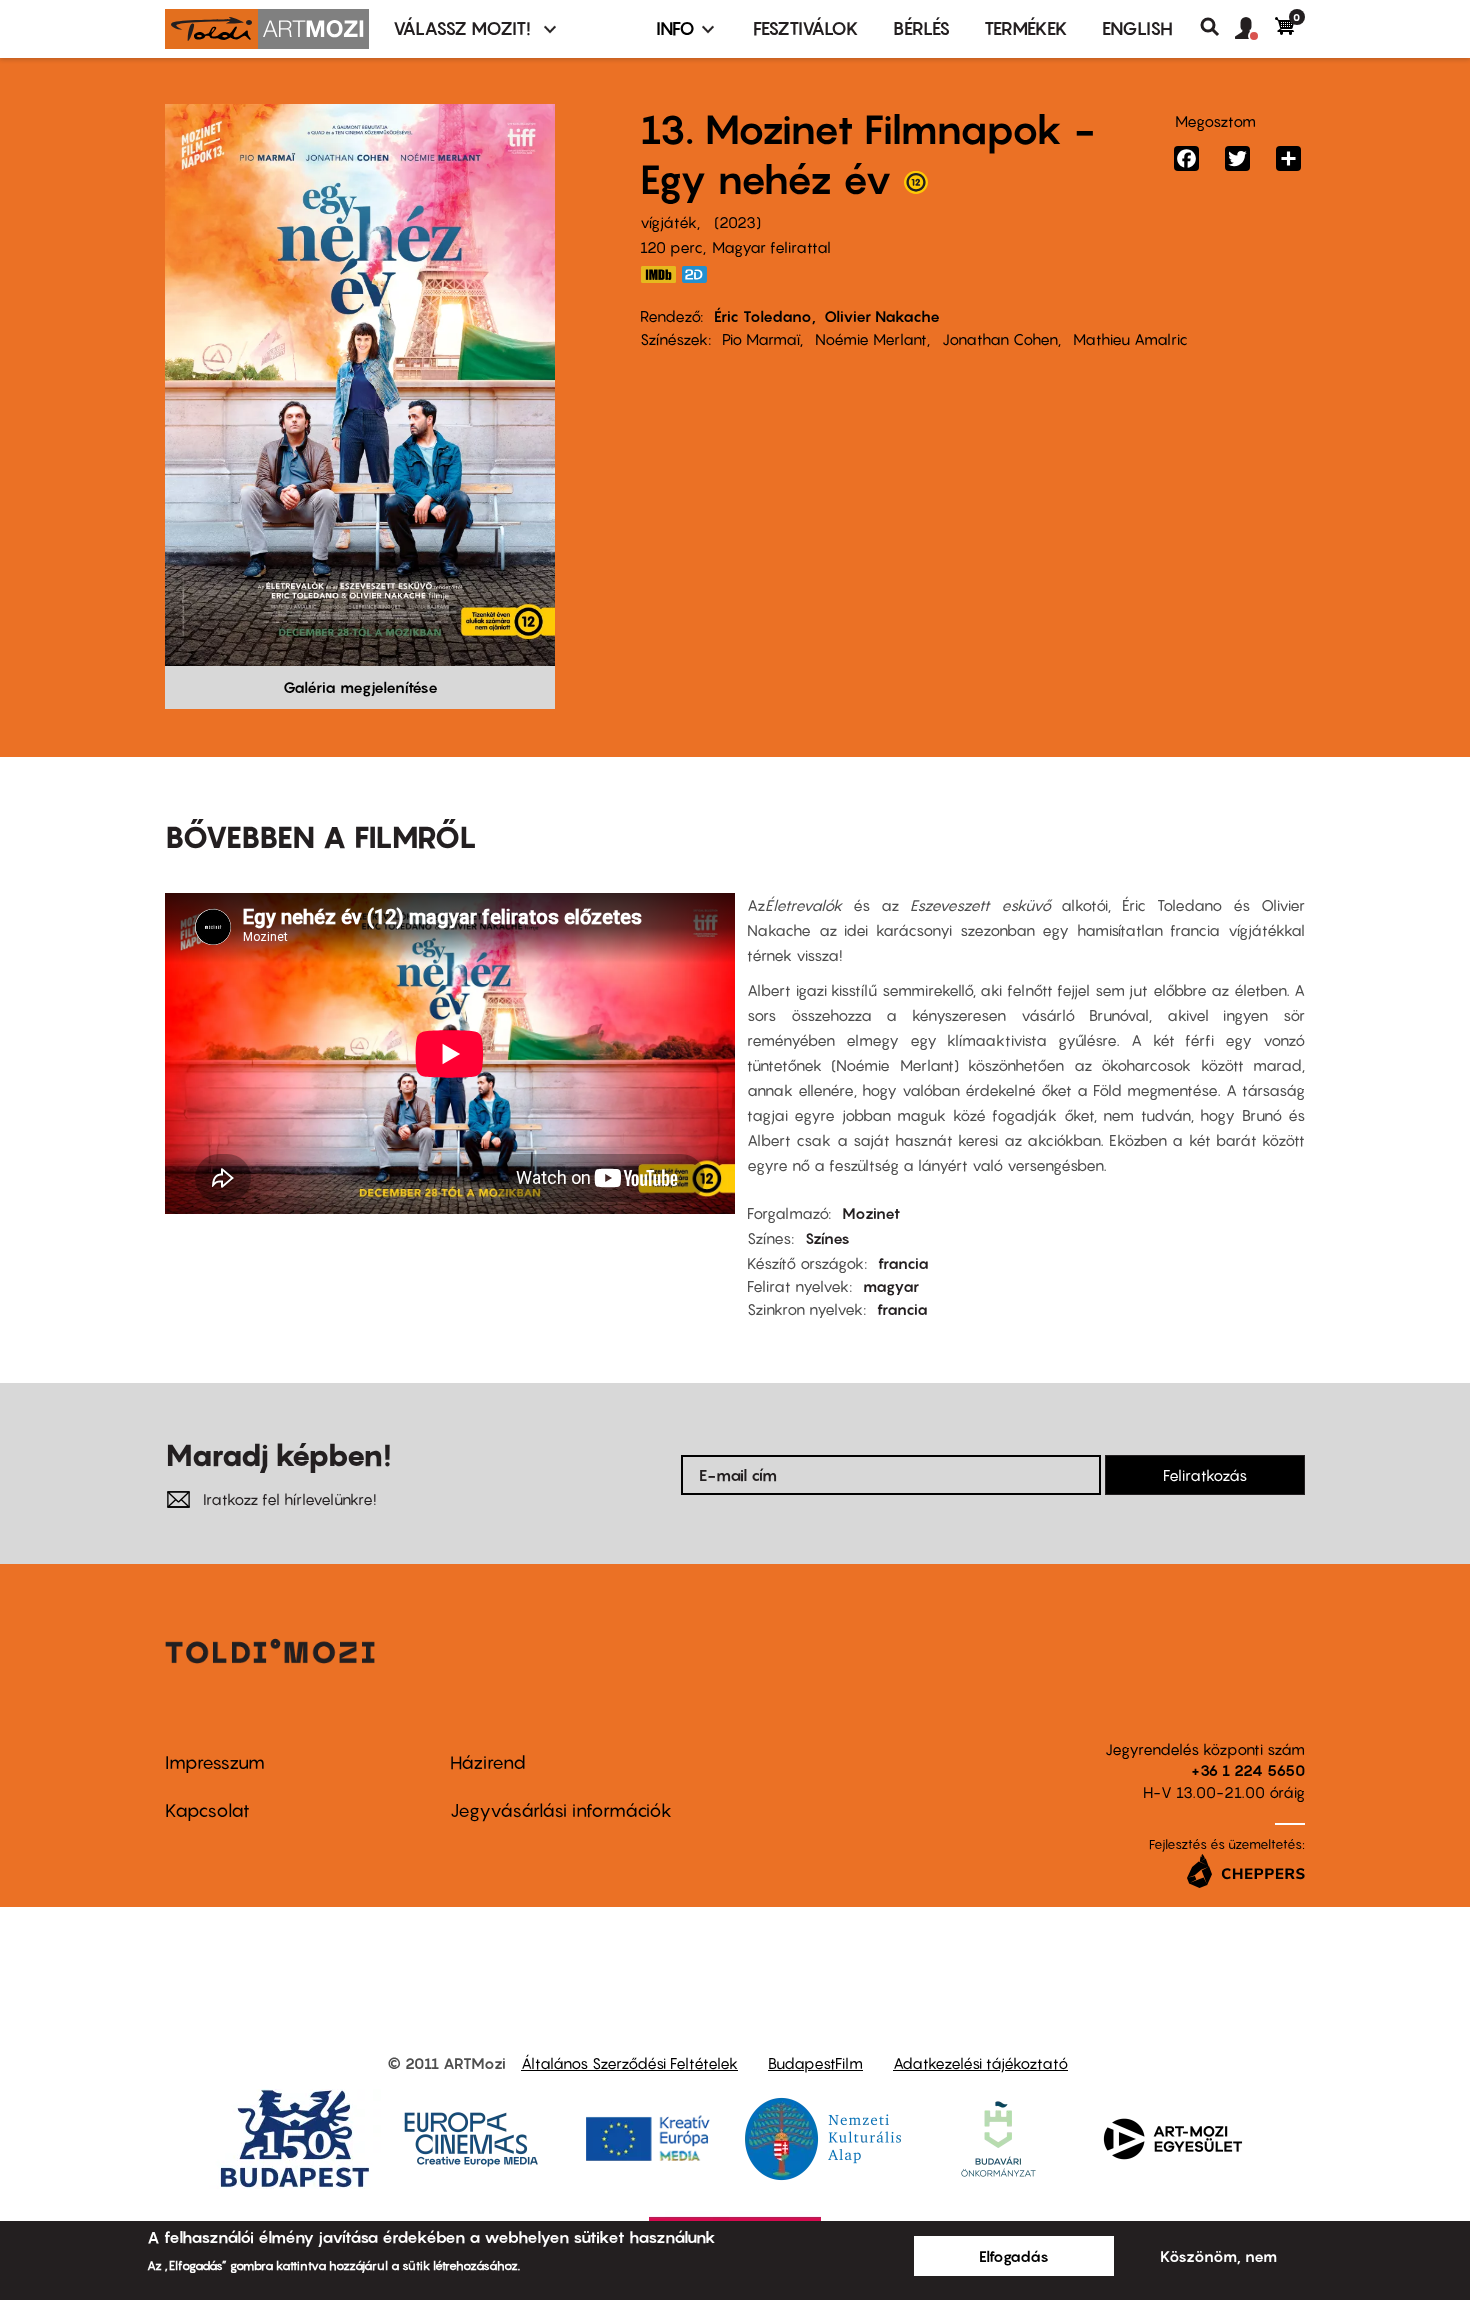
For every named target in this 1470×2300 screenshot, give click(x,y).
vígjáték (668, 222)
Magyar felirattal (771, 247)
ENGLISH (1137, 28)
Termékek (1026, 28)
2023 (737, 222)
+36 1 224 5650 (1248, 1770)
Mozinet (871, 1213)
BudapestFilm (815, 2063)
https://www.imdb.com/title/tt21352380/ (658, 274)
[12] (916, 187)
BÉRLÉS (921, 28)
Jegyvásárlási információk (561, 1810)
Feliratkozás (1205, 1475)
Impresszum (215, 1762)
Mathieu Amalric (1130, 339)
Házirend (488, 1762)
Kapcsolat (207, 1810)
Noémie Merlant (871, 339)
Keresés (1217, 27)
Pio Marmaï (761, 339)
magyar (891, 1286)
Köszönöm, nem (1218, 2256)
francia (903, 1263)
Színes (827, 1238)
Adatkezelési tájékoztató (980, 2063)
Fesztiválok (806, 28)
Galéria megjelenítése (360, 687)
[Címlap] (267, 29)
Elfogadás (1014, 2256)
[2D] (700, 274)
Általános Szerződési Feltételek (629, 2063)
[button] (1255, 29)
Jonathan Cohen (1000, 339)
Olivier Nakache (882, 316)
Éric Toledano (763, 316)
